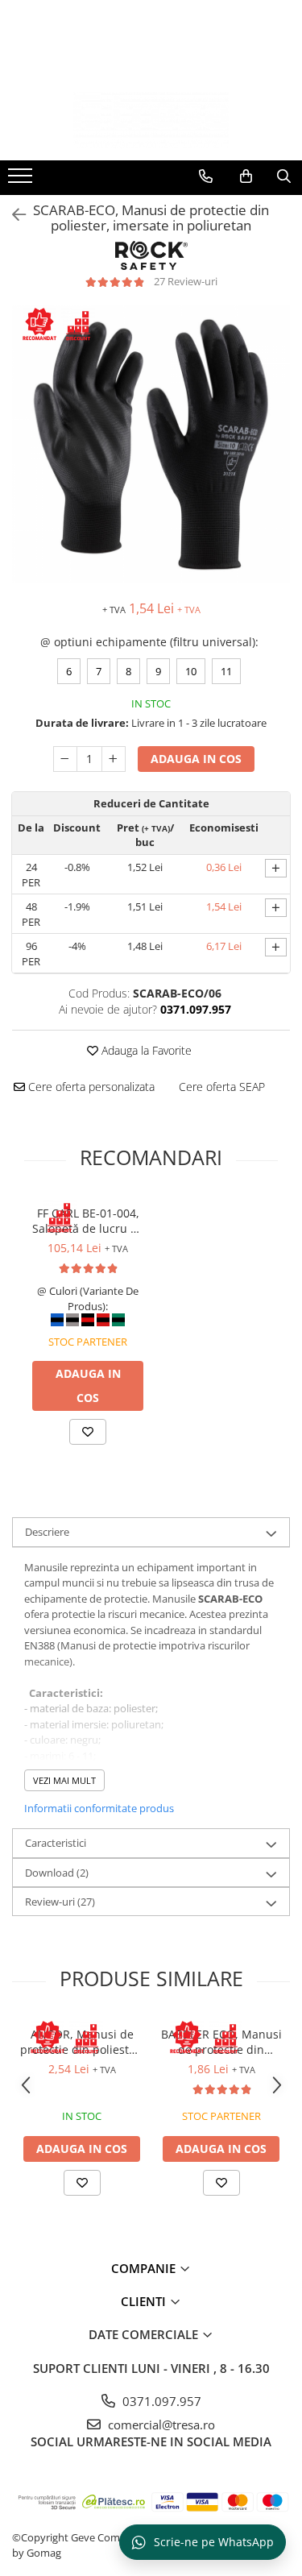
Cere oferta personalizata (90, 1087)
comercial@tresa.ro (160, 2425)
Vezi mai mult (64, 1780)
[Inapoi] (12, 215)
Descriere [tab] (47, 1532)
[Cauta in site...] (284, 176)
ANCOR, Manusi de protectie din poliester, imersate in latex (82, 2042)
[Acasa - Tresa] (151, 120)
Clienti (145, 2301)
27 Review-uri (186, 281)
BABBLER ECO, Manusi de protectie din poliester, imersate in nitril (221, 2042)
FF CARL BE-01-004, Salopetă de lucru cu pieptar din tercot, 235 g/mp (88, 1221)
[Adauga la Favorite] (88, 1432)
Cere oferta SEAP (222, 1087)
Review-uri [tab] (60, 1902)
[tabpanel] (151, 444)
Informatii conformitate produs (99, 1808)
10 (191, 671)
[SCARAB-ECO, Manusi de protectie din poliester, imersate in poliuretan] (151, 444)
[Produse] (22, 180)
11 (226, 671)
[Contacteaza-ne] (206, 176)
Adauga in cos (196, 759)
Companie (145, 2268)
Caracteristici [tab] (56, 1843)
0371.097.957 (160, 2401)
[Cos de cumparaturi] (246, 176)
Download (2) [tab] (57, 1873)
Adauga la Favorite (145, 1050)
